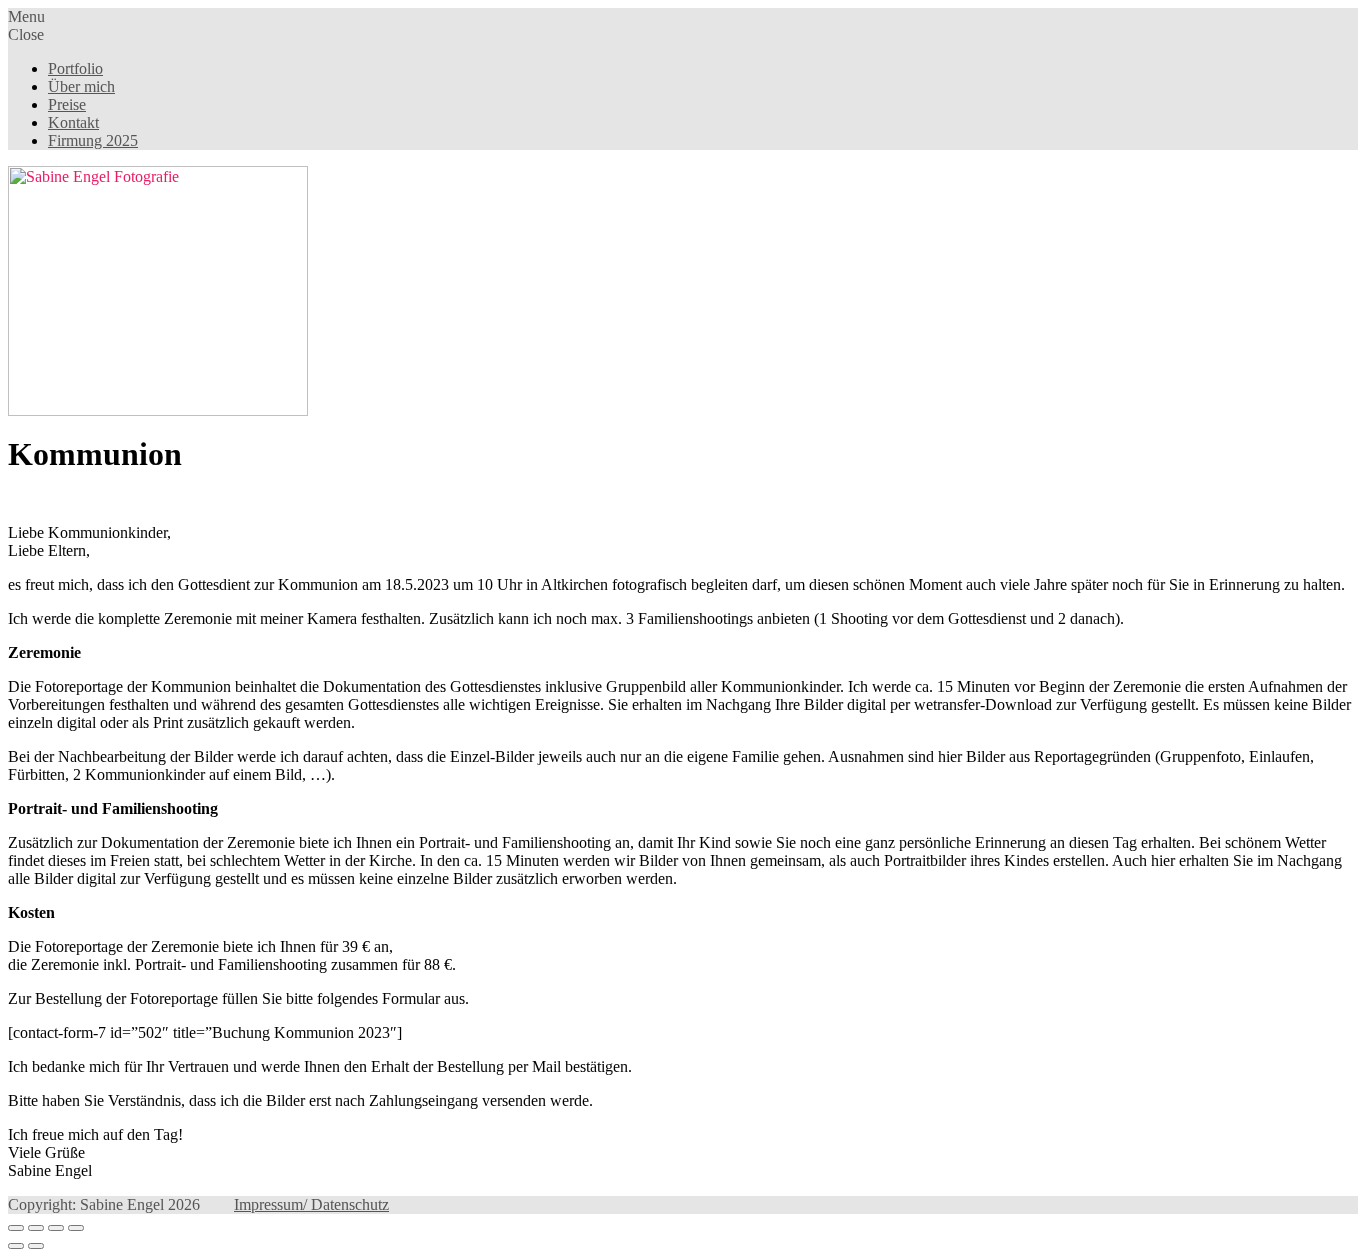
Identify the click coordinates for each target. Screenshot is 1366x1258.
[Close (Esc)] (16, 1228)
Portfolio (75, 68)
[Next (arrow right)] (36, 1246)
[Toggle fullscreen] (56, 1228)
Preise (67, 104)
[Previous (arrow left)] (16, 1246)
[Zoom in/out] (76, 1228)
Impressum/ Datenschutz (311, 1204)
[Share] (36, 1228)
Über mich (81, 86)
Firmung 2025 (93, 140)
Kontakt (73, 122)
